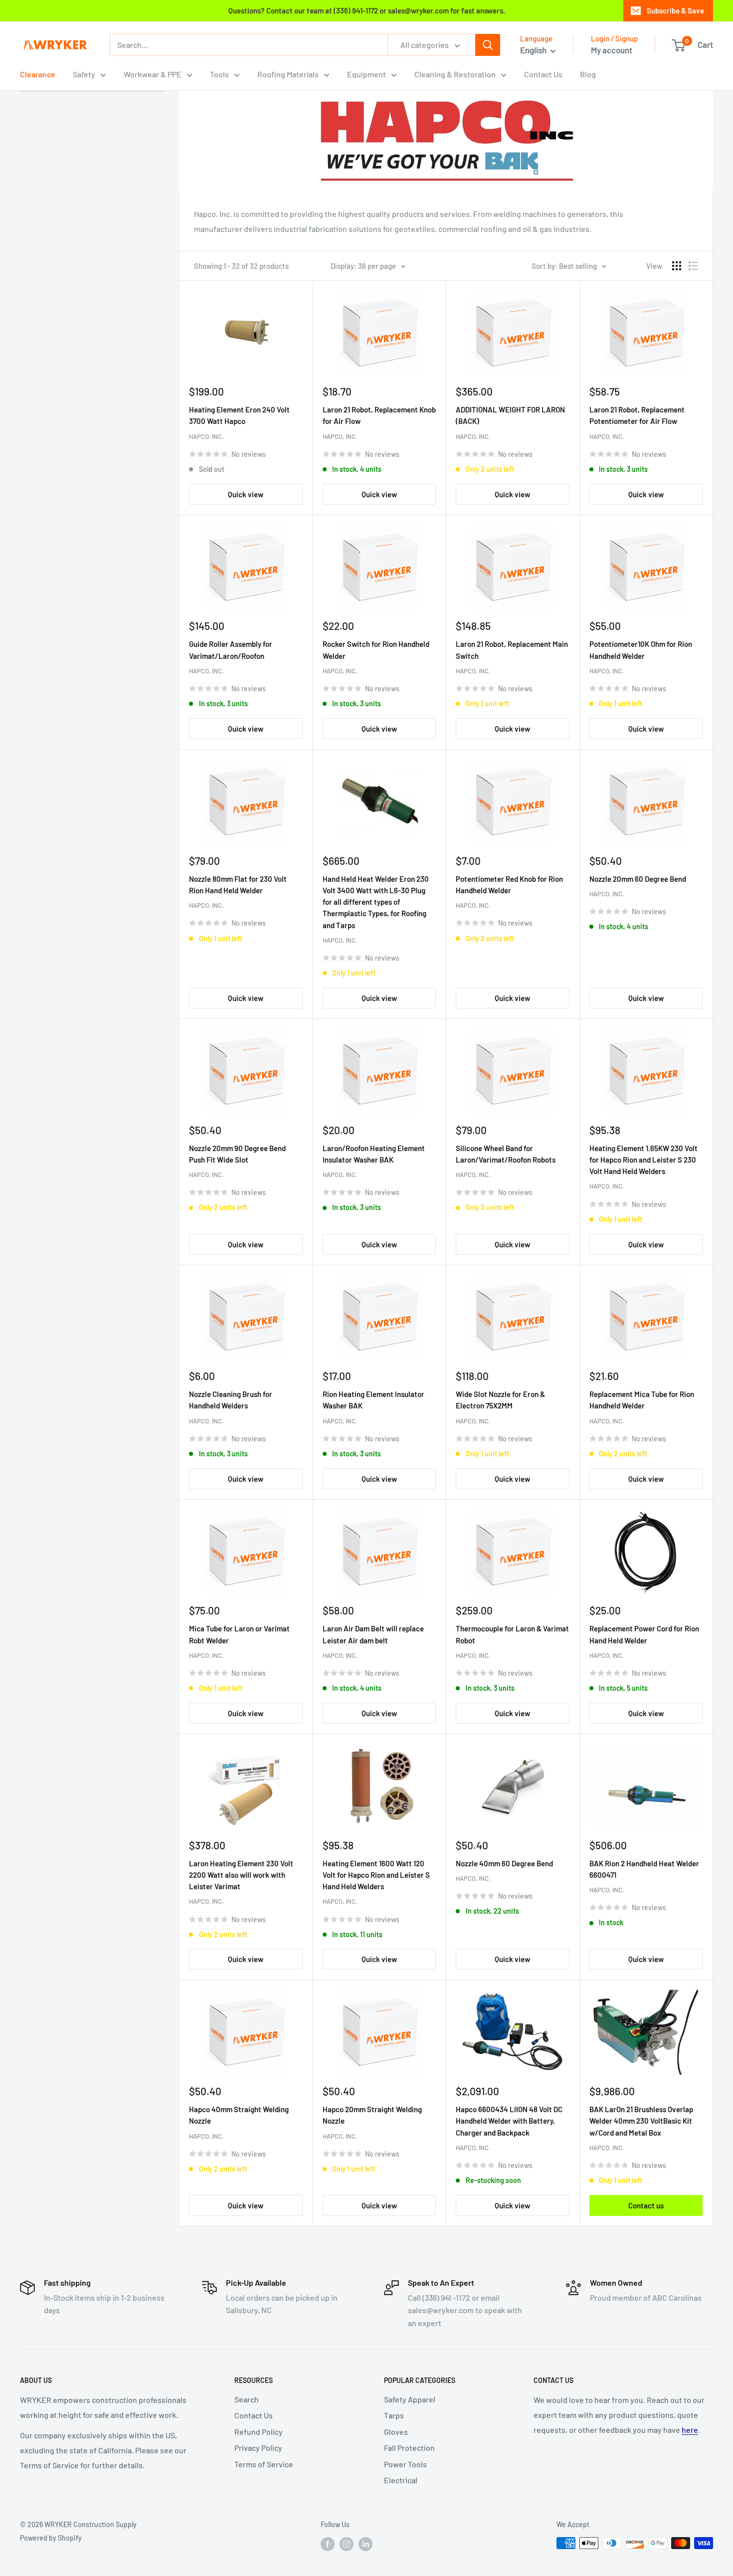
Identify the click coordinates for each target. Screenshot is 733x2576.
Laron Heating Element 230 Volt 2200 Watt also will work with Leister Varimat (241, 1875)
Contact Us (543, 74)
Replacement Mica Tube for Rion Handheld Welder (642, 1400)
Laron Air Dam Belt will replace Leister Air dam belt (373, 1634)
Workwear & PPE (153, 74)
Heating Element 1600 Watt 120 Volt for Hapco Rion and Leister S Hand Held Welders (376, 1875)
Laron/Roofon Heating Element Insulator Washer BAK (374, 1154)
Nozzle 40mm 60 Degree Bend (504, 1863)
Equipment (366, 74)
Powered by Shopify (51, 2538)
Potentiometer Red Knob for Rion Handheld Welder (509, 885)
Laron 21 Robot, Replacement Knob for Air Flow (379, 415)
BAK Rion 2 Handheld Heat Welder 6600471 (644, 1869)
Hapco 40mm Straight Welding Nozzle (239, 2115)
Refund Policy (259, 2432)
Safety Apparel (410, 2399)
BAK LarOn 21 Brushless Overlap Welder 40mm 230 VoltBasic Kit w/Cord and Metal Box (641, 2121)
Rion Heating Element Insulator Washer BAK (373, 1400)
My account (612, 50)
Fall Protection (409, 2448)
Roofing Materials (288, 74)
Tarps (394, 2415)
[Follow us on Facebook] (328, 2544)
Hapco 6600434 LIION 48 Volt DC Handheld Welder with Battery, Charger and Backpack (509, 2121)
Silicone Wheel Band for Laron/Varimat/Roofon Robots (506, 1154)
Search (247, 2399)
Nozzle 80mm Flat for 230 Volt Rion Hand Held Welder (238, 885)
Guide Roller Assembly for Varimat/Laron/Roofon (231, 650)
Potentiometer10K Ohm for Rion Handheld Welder (641, 650)
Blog (588, 74)
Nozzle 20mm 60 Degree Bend (638, 879)
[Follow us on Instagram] (347, 2544)
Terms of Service (264, 2464)
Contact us (646, 2205)
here (690, 2430)
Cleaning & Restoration (455, 74)
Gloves (396, 2432)
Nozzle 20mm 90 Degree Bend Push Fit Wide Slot (237, 1154)
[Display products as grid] (677, 266)
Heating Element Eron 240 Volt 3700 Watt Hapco (239, 415)
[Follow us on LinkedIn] (366, 2544)
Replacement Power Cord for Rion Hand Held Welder (644, 1634)
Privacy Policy (258, 2448)
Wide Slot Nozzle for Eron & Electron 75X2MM (500, 1400)
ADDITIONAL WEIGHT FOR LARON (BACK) (510, 415)
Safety (84, 74)
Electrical (401, 2480)
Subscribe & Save (675, 10)
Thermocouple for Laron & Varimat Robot (512, 1634)
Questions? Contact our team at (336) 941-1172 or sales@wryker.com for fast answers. (367, 10)
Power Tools (405, 2464)
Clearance (38, 74)
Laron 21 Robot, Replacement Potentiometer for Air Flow (637, 415)
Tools (219, 74)
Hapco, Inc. (206, 436)
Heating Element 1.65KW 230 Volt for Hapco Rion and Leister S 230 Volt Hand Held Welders (643, 1160)
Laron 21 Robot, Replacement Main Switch (512, 650)
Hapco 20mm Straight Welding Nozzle (372, 2115)
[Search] (488, 45)
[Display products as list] (693, 266)
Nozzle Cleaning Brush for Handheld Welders (231, 1400)
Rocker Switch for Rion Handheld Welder (376, 650)
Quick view (246, 494)
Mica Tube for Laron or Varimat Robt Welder (239, 1634)
